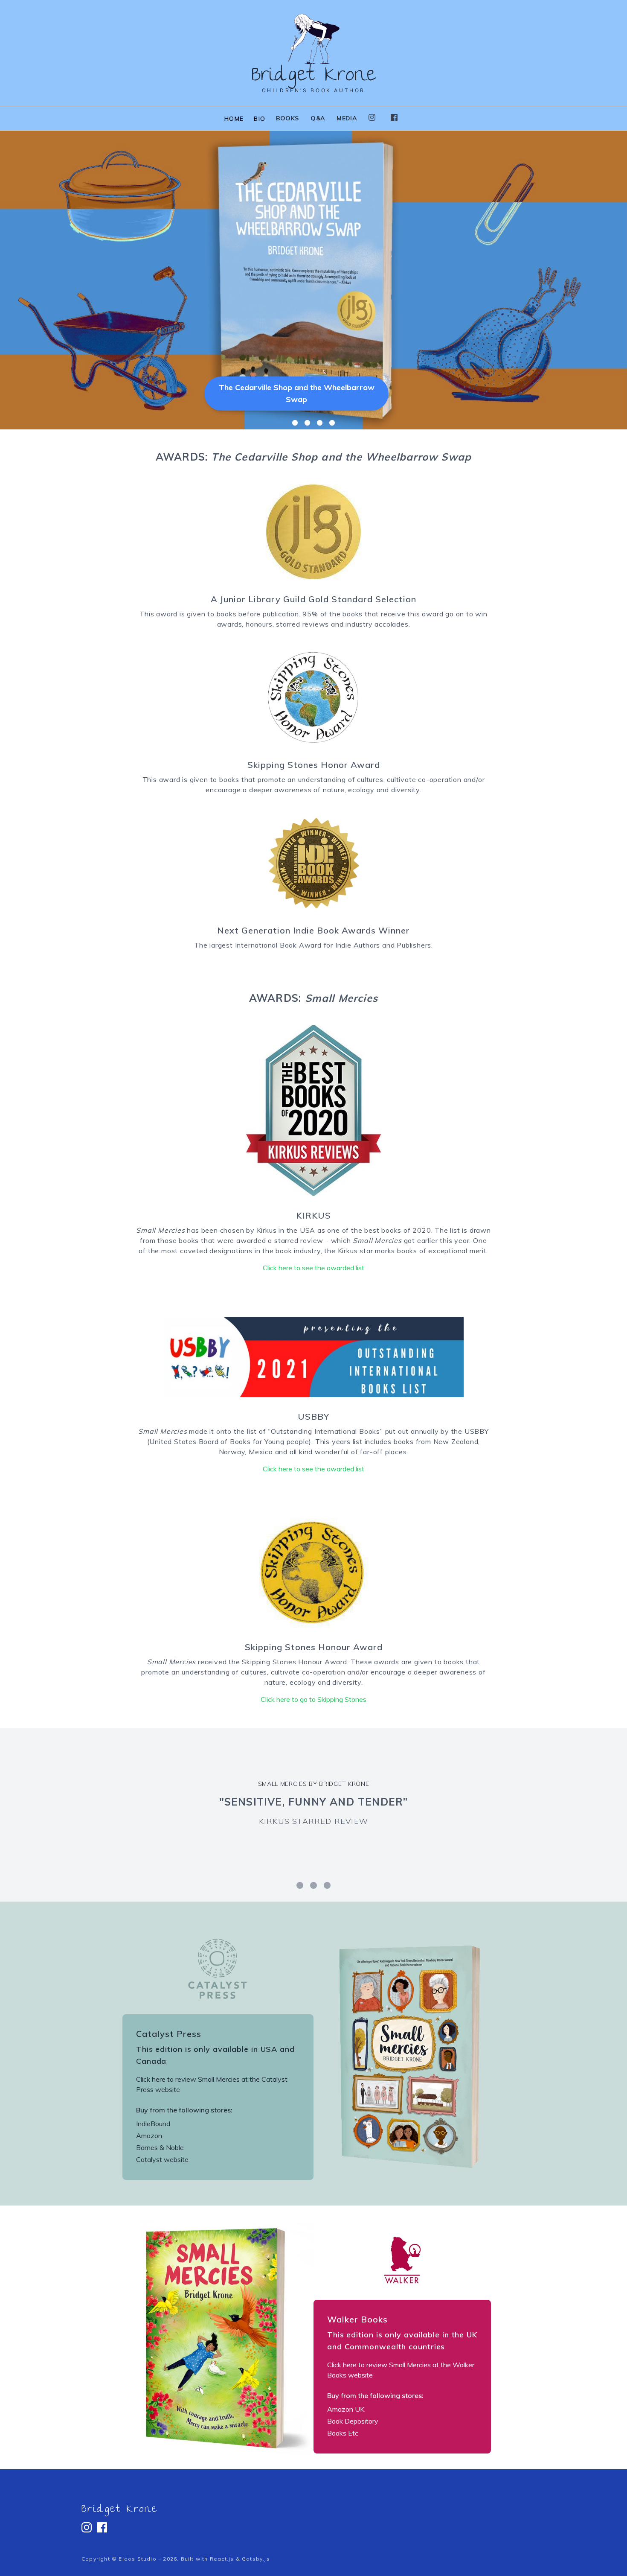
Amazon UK (346, 2409)
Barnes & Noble (160, 2147)
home (234, 119)
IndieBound (153, 2124)
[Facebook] (394, 117)
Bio (260, 119)
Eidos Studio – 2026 (148, 2559)
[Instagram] (372, 117)
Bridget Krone (119, 2510)
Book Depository (353, 2421)
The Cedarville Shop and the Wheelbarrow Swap (297, 393)
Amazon (149, 2135)
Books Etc (343, 2433)
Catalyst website (162, 2159)
